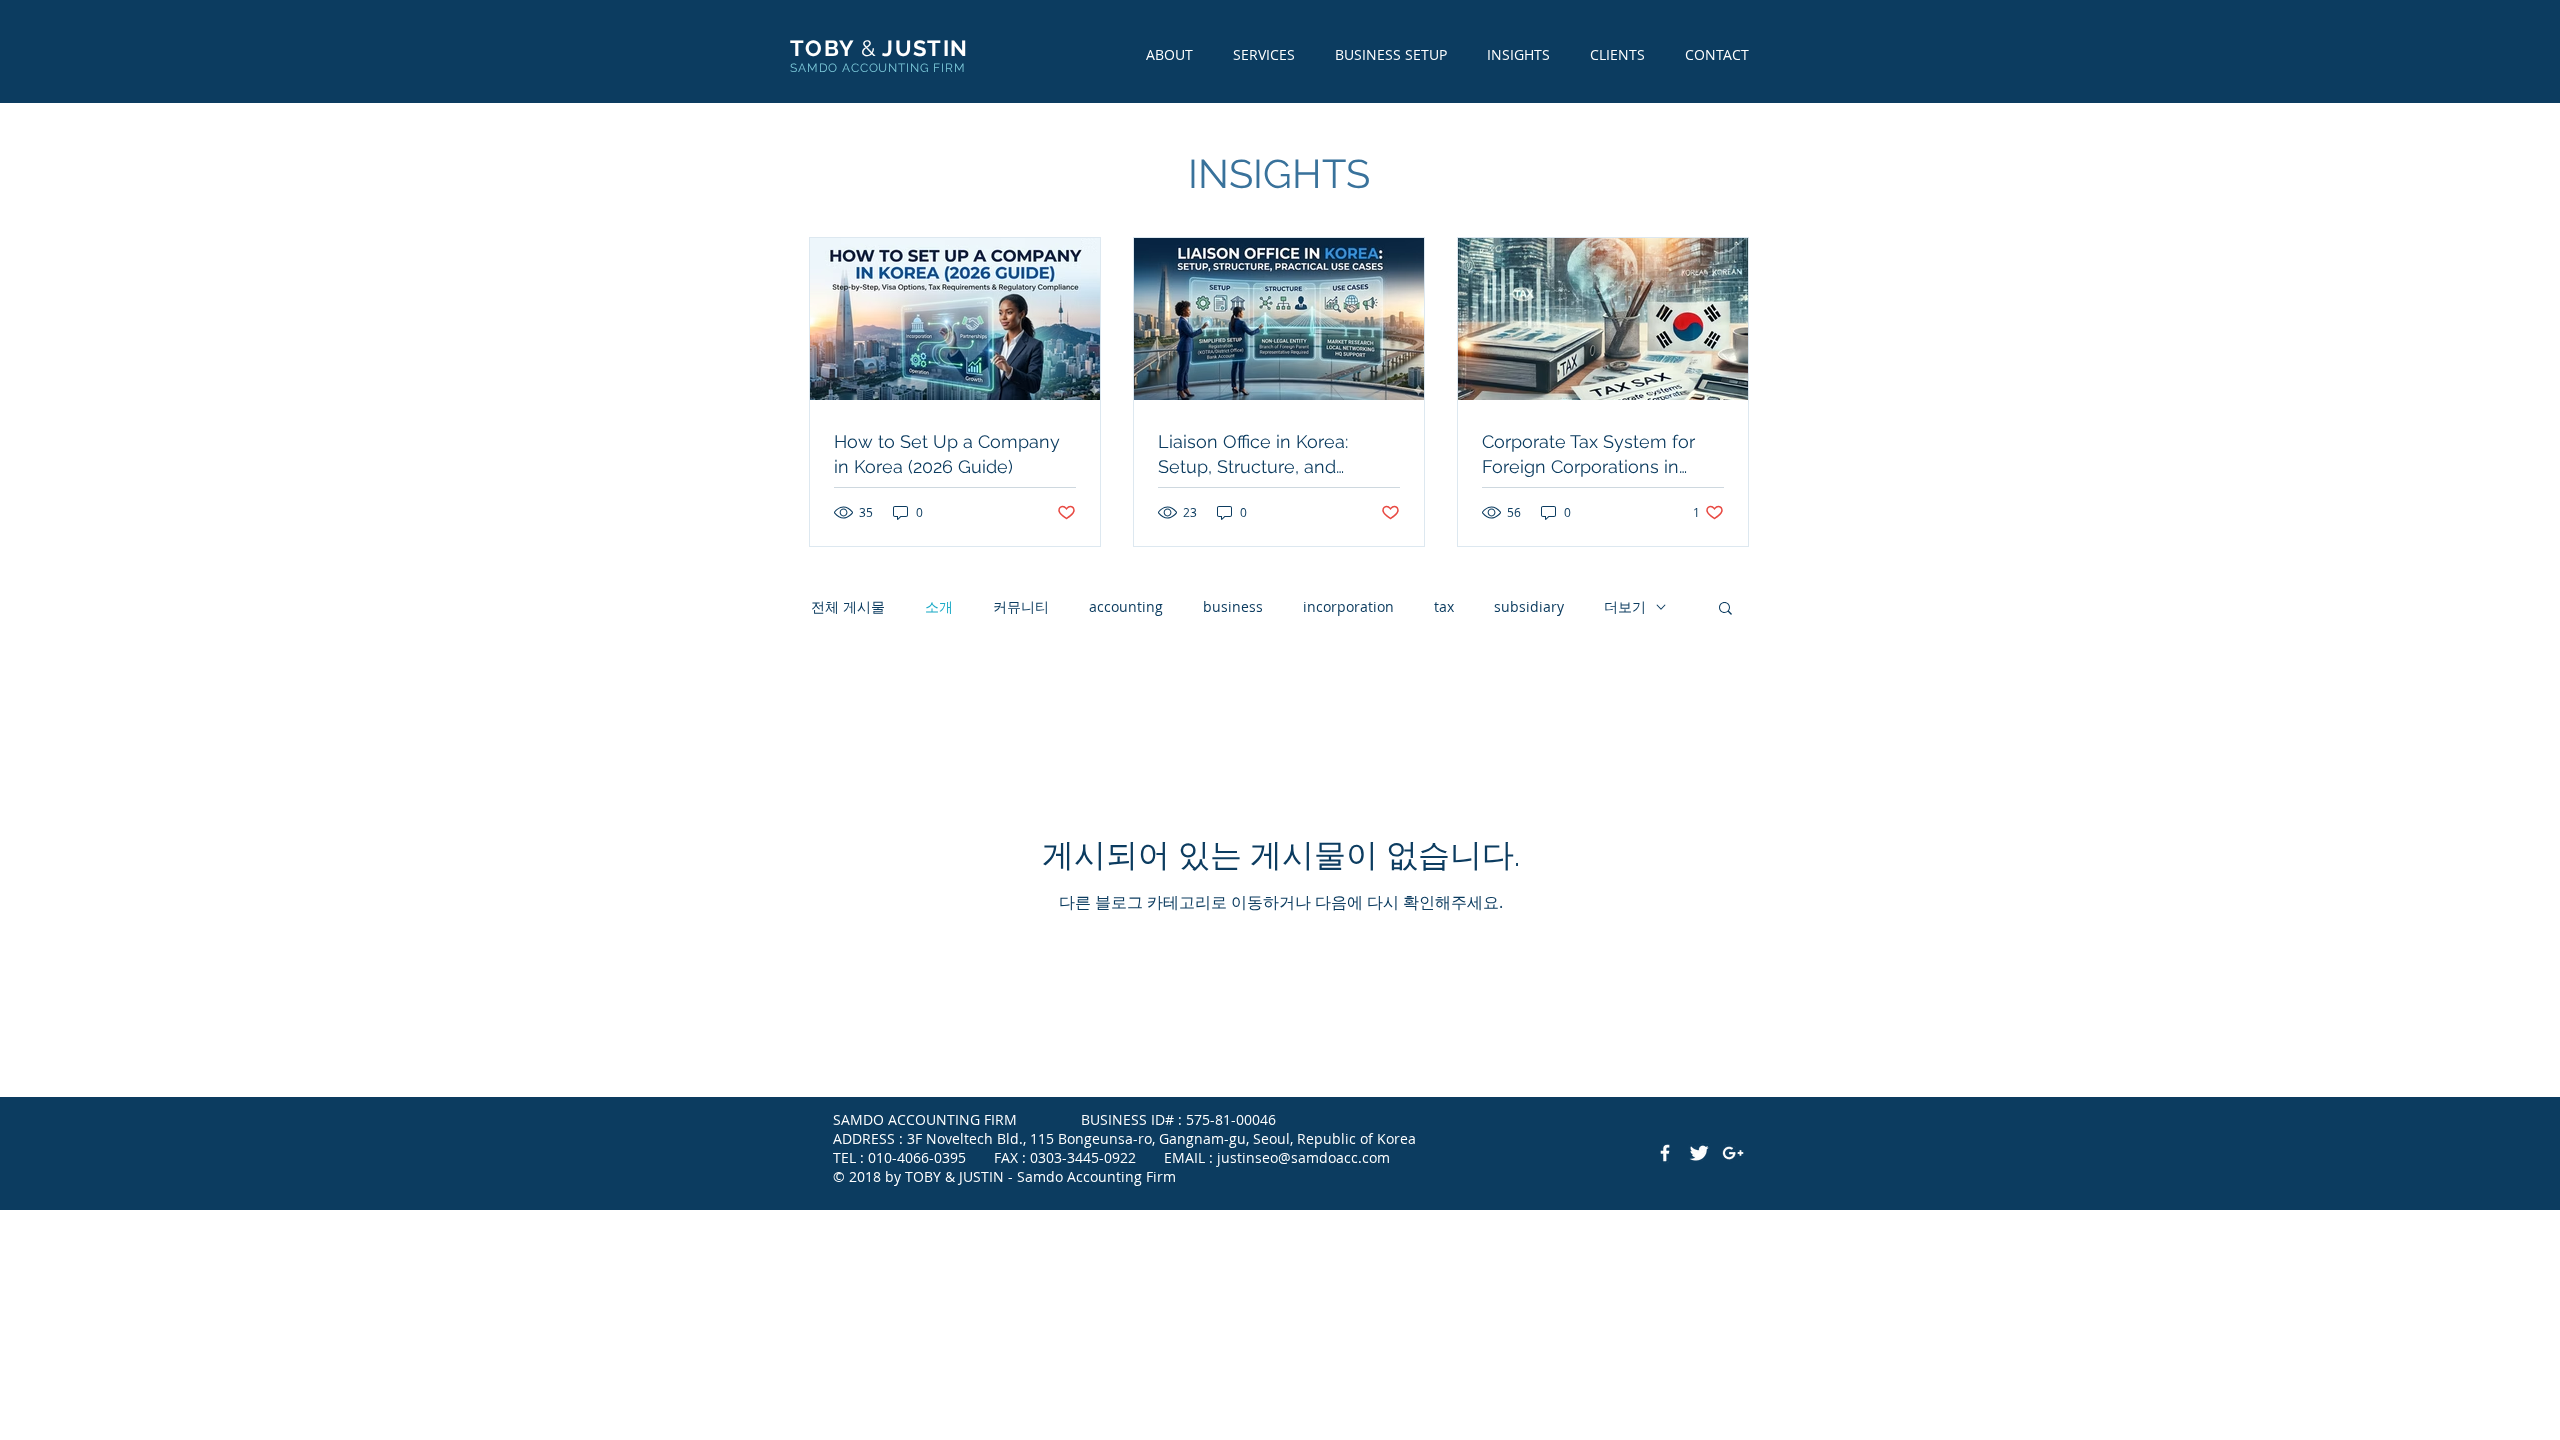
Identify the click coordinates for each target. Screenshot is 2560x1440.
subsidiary (1529, 606)
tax (1444, 606)
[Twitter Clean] (1699, 1153)
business (1233, 606)
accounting (1126, 606)
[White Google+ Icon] (1733, 1153)
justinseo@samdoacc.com (1303, 1157)
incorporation (1348, 606)
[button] (1725, 609)
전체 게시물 (848, 606)
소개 (939, 606)
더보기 (1625, 606)
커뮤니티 (1021, 606)
